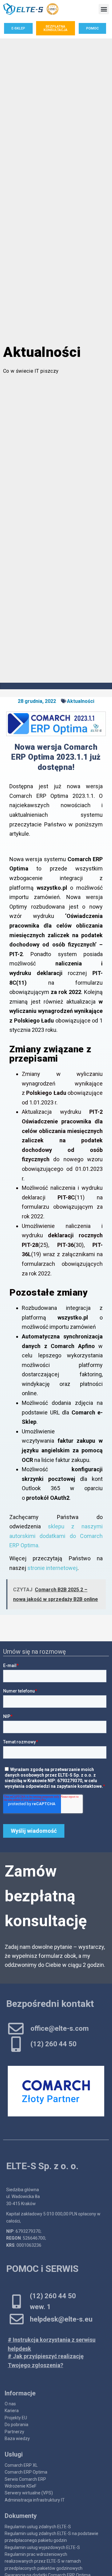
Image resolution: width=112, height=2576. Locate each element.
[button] (104, 9)
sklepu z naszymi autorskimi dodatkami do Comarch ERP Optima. (56, 1536)
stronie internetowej (52, 1568)
